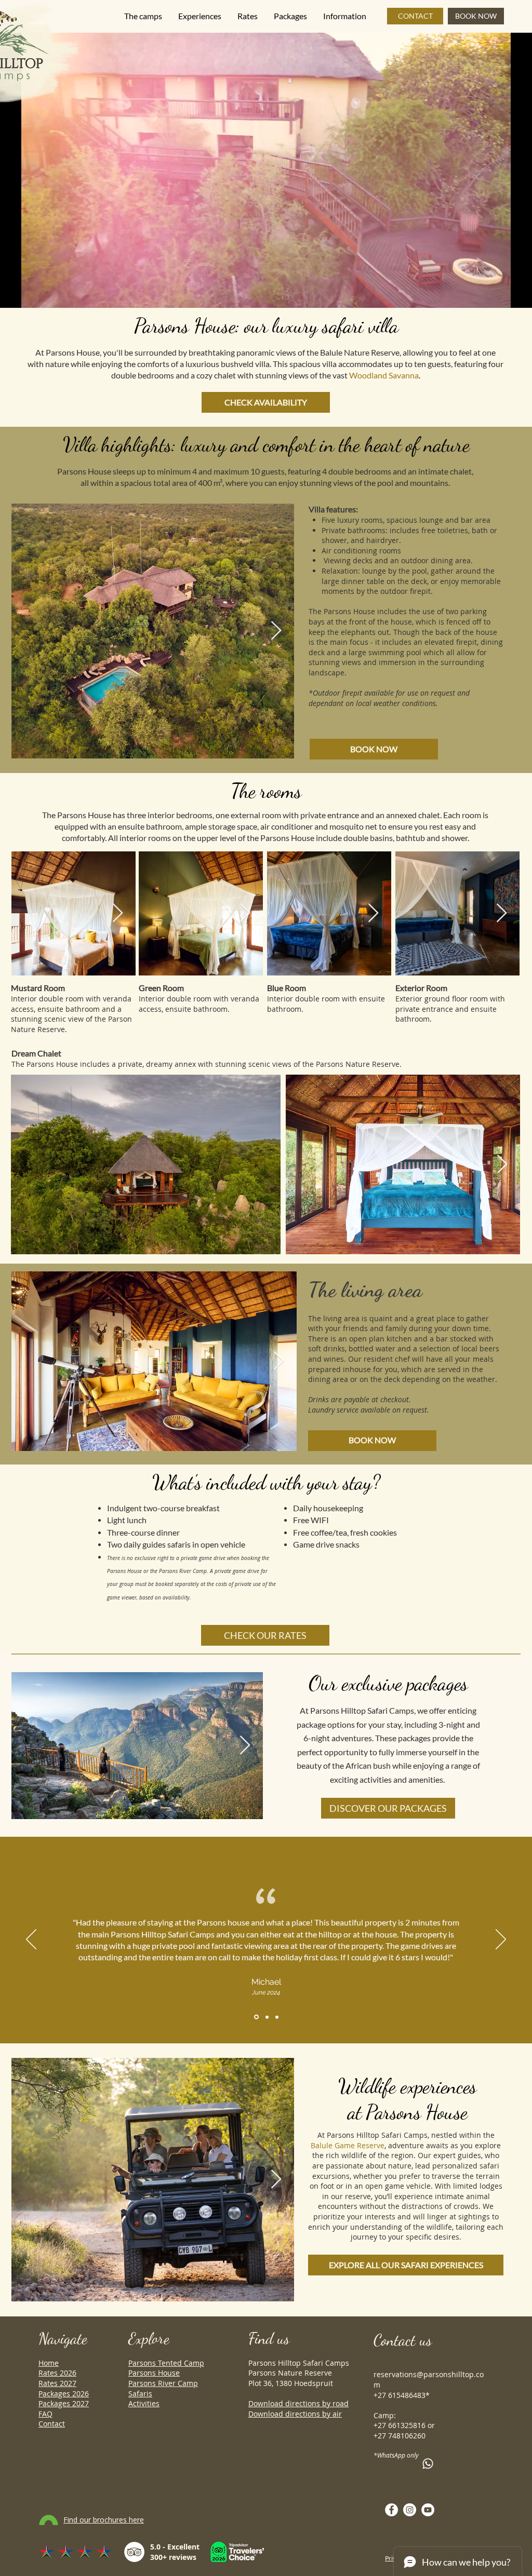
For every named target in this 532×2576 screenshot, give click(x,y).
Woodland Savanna (384, 375)
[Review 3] (277, 2017)
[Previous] (31, 1940)
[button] (143, 16)
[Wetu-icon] (49, 2520)
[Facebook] (391, 2510)
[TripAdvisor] (134, 2552)
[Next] (501, 1940)
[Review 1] (256, 2017)
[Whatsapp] (428, 2464)
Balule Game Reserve (348, 2145)
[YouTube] (428, 2510)
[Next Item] (276, 631)
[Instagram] (410, 2510)
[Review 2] (266, 2017)
